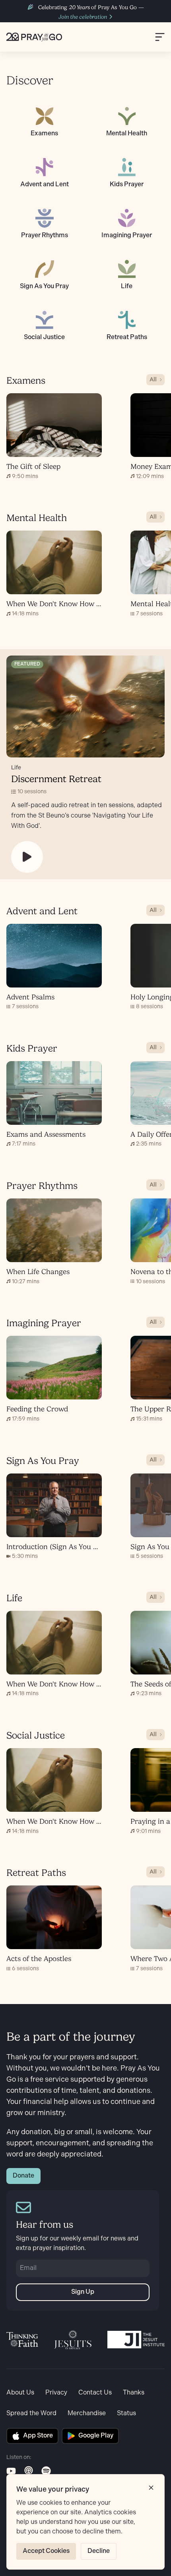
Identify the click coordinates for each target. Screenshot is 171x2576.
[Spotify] (46, 2471)
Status (126, 2413)
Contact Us (95, 2393)
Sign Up (83, 2292)
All (153, 380)
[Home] (34, 37)
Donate (23, 2176)
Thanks (134, 2393)
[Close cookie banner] (151, 2488)
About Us (20, 2393)
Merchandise (87, 2413)
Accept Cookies (46, 2551)
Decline (99, 2551)
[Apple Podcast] (29, 2471)
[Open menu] (160, 37)
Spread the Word (31, 2413)
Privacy (56, 2393)
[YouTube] (11, 2471)
